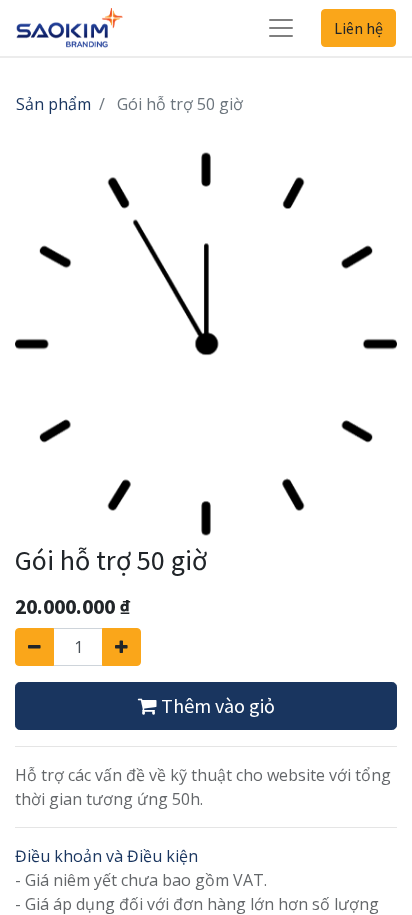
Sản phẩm (53, 104)
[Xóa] (34, 647)
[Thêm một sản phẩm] (121, 647)
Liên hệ (358, 28)
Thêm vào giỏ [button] (216, 705)
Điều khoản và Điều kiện (106, 856)
